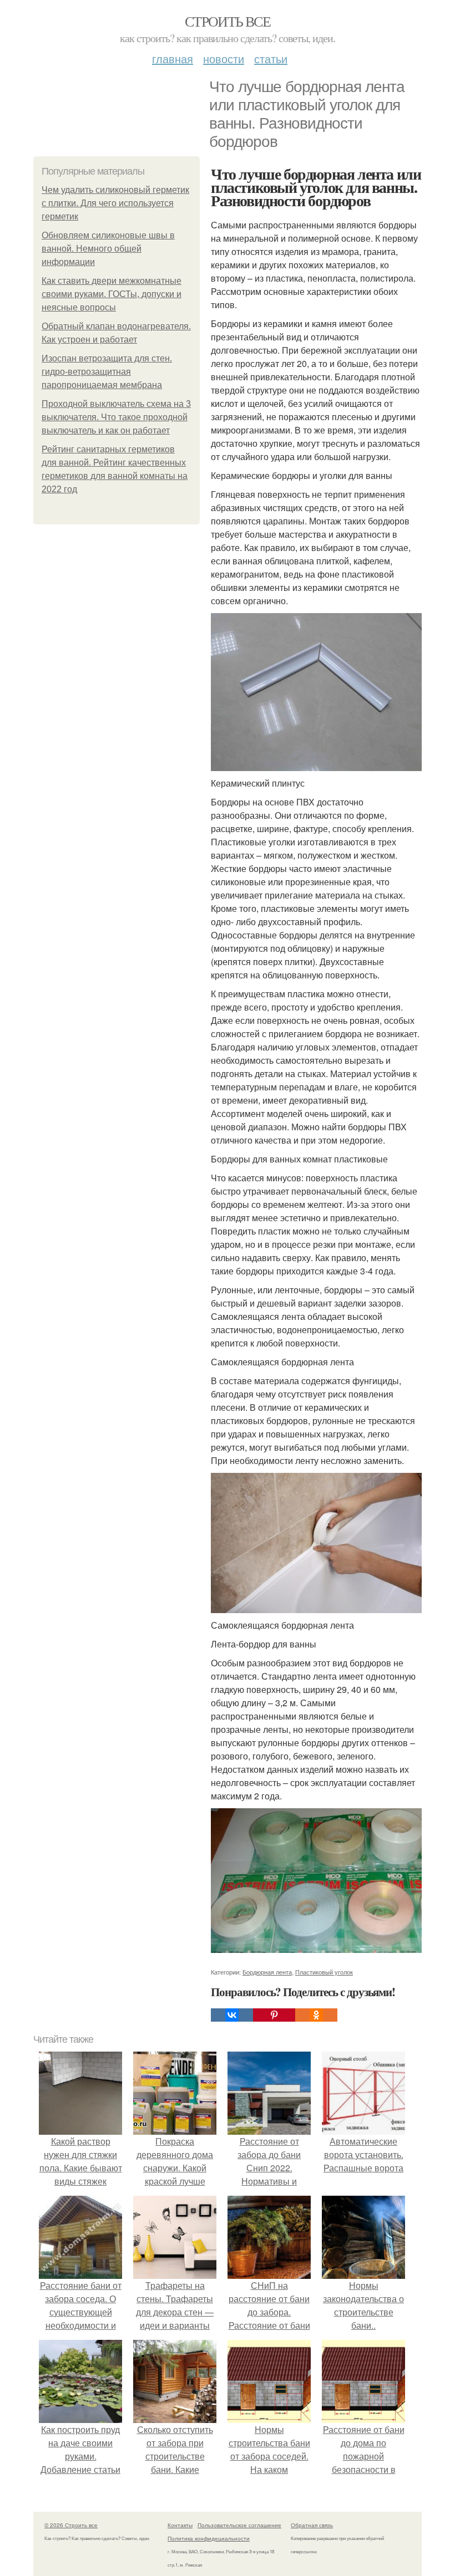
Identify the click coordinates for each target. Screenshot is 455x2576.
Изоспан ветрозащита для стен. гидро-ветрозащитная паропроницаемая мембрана (107, 372)
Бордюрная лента (267, 1972)
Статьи (271, 58)
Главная (173, 58)
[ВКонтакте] (232, 2015)
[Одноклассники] (316, 2015)
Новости (224, 58)
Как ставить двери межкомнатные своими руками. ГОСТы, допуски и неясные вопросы (112, 294)
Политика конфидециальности (209, 2538)
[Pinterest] (274, 2015)
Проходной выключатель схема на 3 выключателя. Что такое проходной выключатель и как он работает (116, 417)
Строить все (228, 21)
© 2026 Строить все (71, 2525)
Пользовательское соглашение (239, 2525)
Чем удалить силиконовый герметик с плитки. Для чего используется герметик (115, 203)
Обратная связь (312, 2525)
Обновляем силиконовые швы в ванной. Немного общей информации (108, 249)
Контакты (180, 2525)
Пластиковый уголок (324, 1972)
